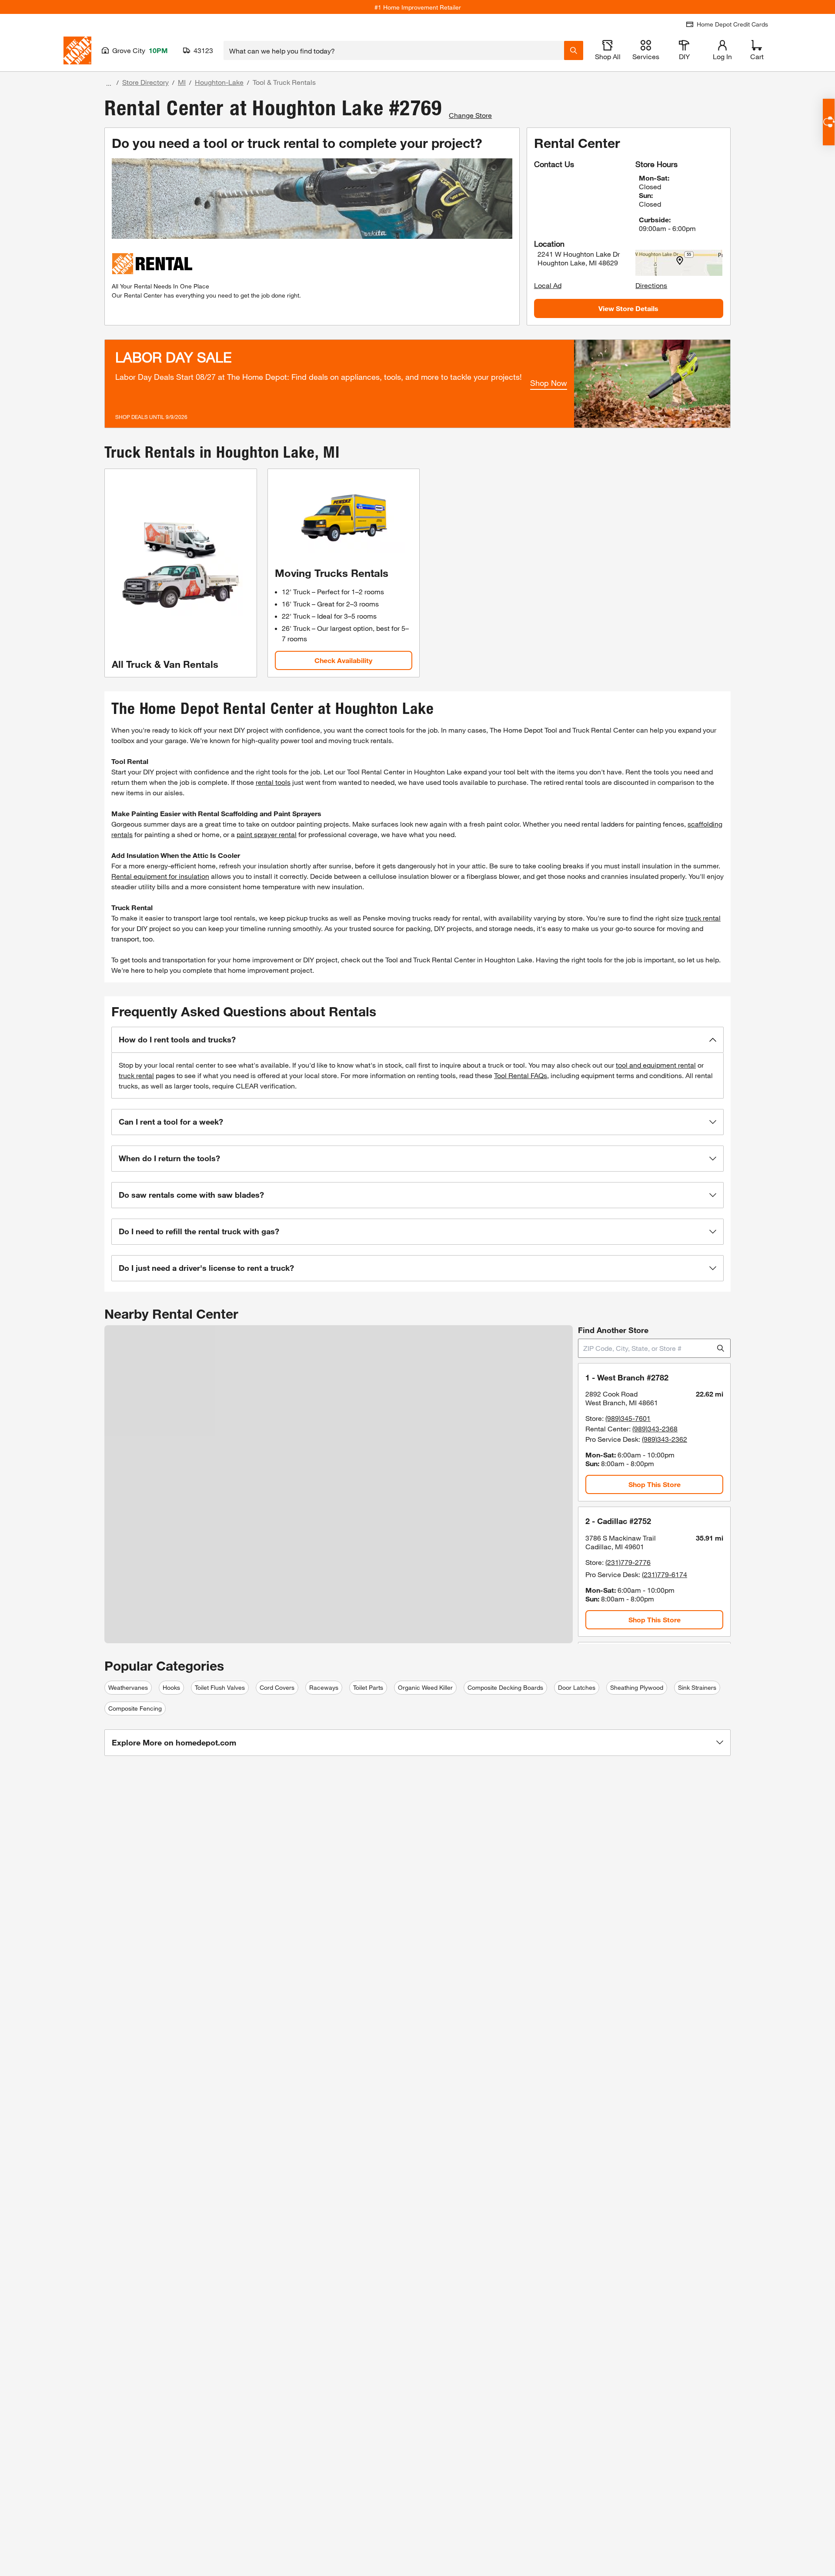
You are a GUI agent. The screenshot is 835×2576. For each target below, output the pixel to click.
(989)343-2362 (665, 1439)
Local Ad (548, 285)
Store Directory (145, 82)
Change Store (470, 115)
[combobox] (394, 50)
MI (182, 82)
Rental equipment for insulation (160, 876)
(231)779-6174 (665, 1574)
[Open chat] (829, 122)
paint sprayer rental (267, 834)
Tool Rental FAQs (521, 1075)
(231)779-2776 (628, 1562)
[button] (417, 1040)
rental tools (273, 782)
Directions (651, 285)
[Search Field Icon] (574, 50)
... (109, 83)
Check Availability (343, 660)
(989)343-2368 (655, 1429)
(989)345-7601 (628, 1418)
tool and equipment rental (656, 1065)
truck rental (703, 918)
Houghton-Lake (219, 82)
